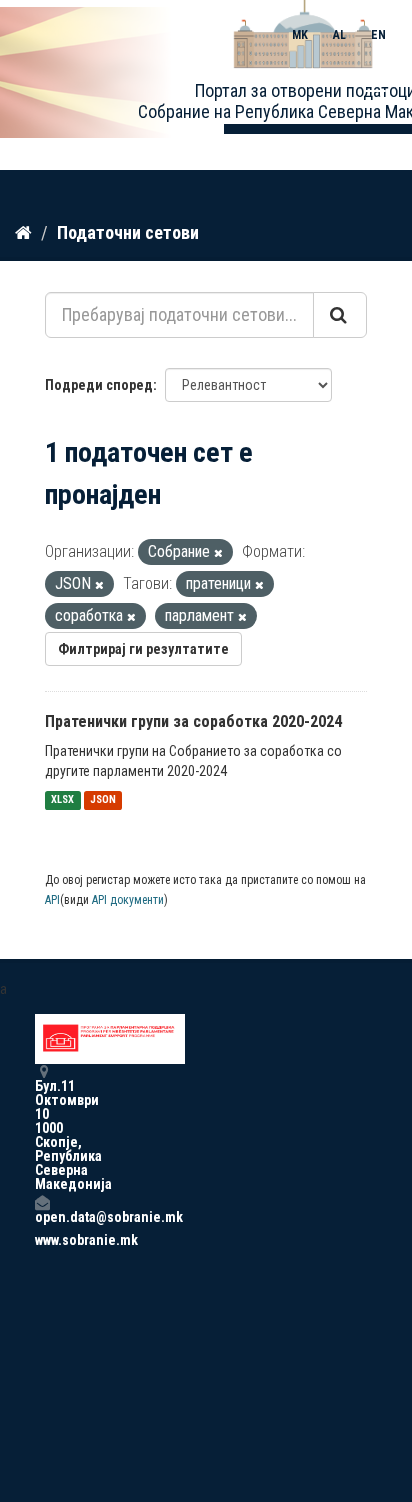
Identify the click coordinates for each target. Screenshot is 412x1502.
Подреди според (99, 385)
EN (378, 35)
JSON (103, 800)
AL (339, 35)
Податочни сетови (128, 232)
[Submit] (340, 315)
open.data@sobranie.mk (42, 1216)
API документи (128, 900)
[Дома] (23, 232)
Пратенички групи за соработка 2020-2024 (193, 721)
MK (300, 35)
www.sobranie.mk (42, 1240)
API (52, 900)
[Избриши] (218, 553)
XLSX (62, 800)
